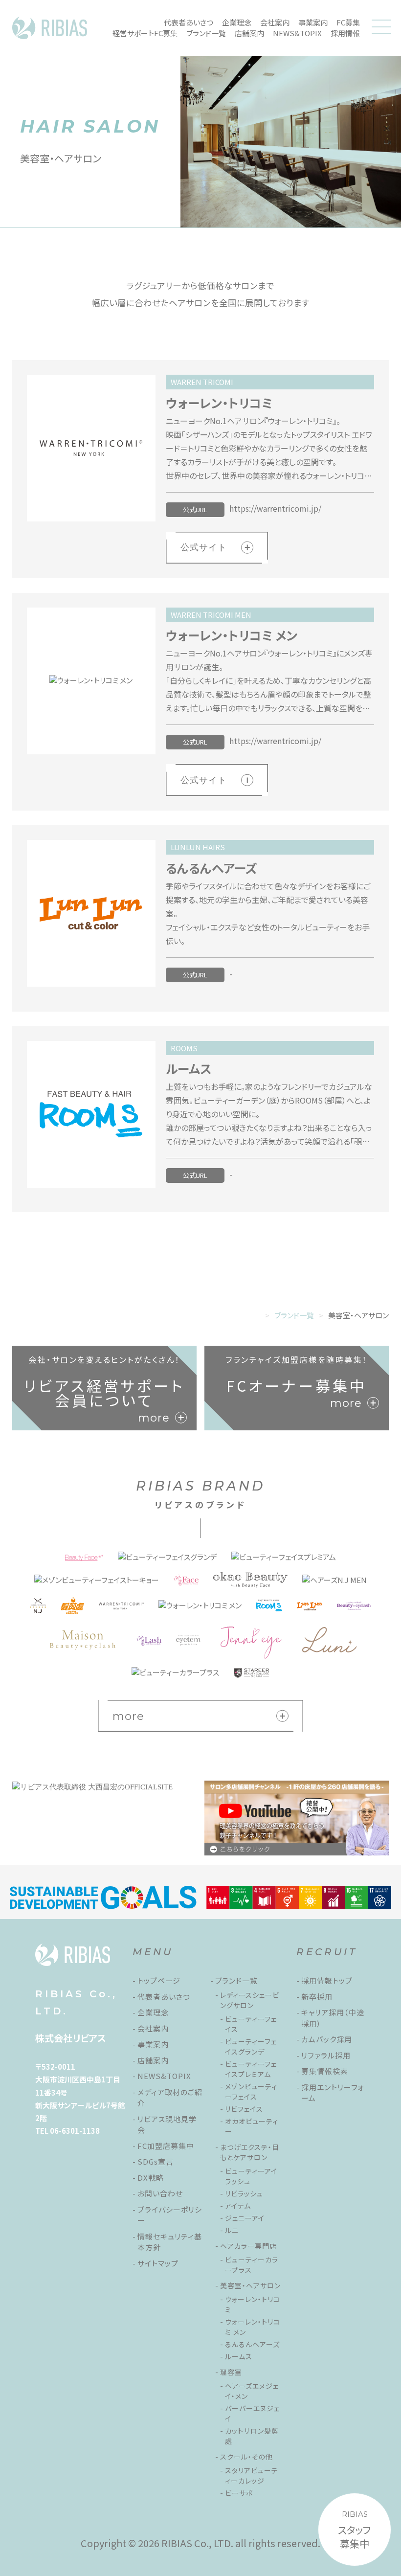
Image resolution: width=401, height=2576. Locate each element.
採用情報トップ (327, 1980)
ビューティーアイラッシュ (251, 2176)
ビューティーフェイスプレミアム (251, 2069)
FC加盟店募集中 (166, 2146)
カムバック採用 (327, 2039)
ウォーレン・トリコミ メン (253, 2327)
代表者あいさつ (189, 22)
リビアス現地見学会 (167, 2124)
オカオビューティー (252, 2126)
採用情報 (345, 33)
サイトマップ (158, 2263)
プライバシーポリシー (170, 2215)
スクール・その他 (246, 2457)
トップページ (159, 1980)
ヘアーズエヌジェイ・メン (252, 2391)
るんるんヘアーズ (252, 2344)
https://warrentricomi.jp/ (275, 508)
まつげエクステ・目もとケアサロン (250, 2152)
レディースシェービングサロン (250, 2000)
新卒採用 (317, 1997)
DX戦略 (151, 2178)
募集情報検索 (325, 2071)
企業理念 (237, 22)
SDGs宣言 (156, 2161)
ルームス (239, 2356)
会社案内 (275, 22)
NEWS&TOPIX (297, 33)
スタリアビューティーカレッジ (252, 2475)
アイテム (238, 2206)
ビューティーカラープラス (252, 2265)
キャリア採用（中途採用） (333, 2018)
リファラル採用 (326, 2055)
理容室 (231, 2372)
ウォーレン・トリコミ (253, 2304)
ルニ (232, 2230)
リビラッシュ (244, 2193)
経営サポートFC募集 (145, 33)
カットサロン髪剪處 (252, 2436)
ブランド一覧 (206, 33)
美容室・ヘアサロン (250, 2285)
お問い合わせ (160, 2193)
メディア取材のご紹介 (170, 2098)
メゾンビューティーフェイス (251, 2091)
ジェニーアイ (245, 2218)
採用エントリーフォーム (333, 2093)
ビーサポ (239, 2493)
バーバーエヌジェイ (252, 2413)
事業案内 (313, 22)
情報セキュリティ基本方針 (170, 2242)
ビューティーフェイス (251, 2024)
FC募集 (348, 22)
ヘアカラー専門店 (248, 2246)
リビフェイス (244, 2109)
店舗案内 (249, 33)
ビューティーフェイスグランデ (251, 2046)
